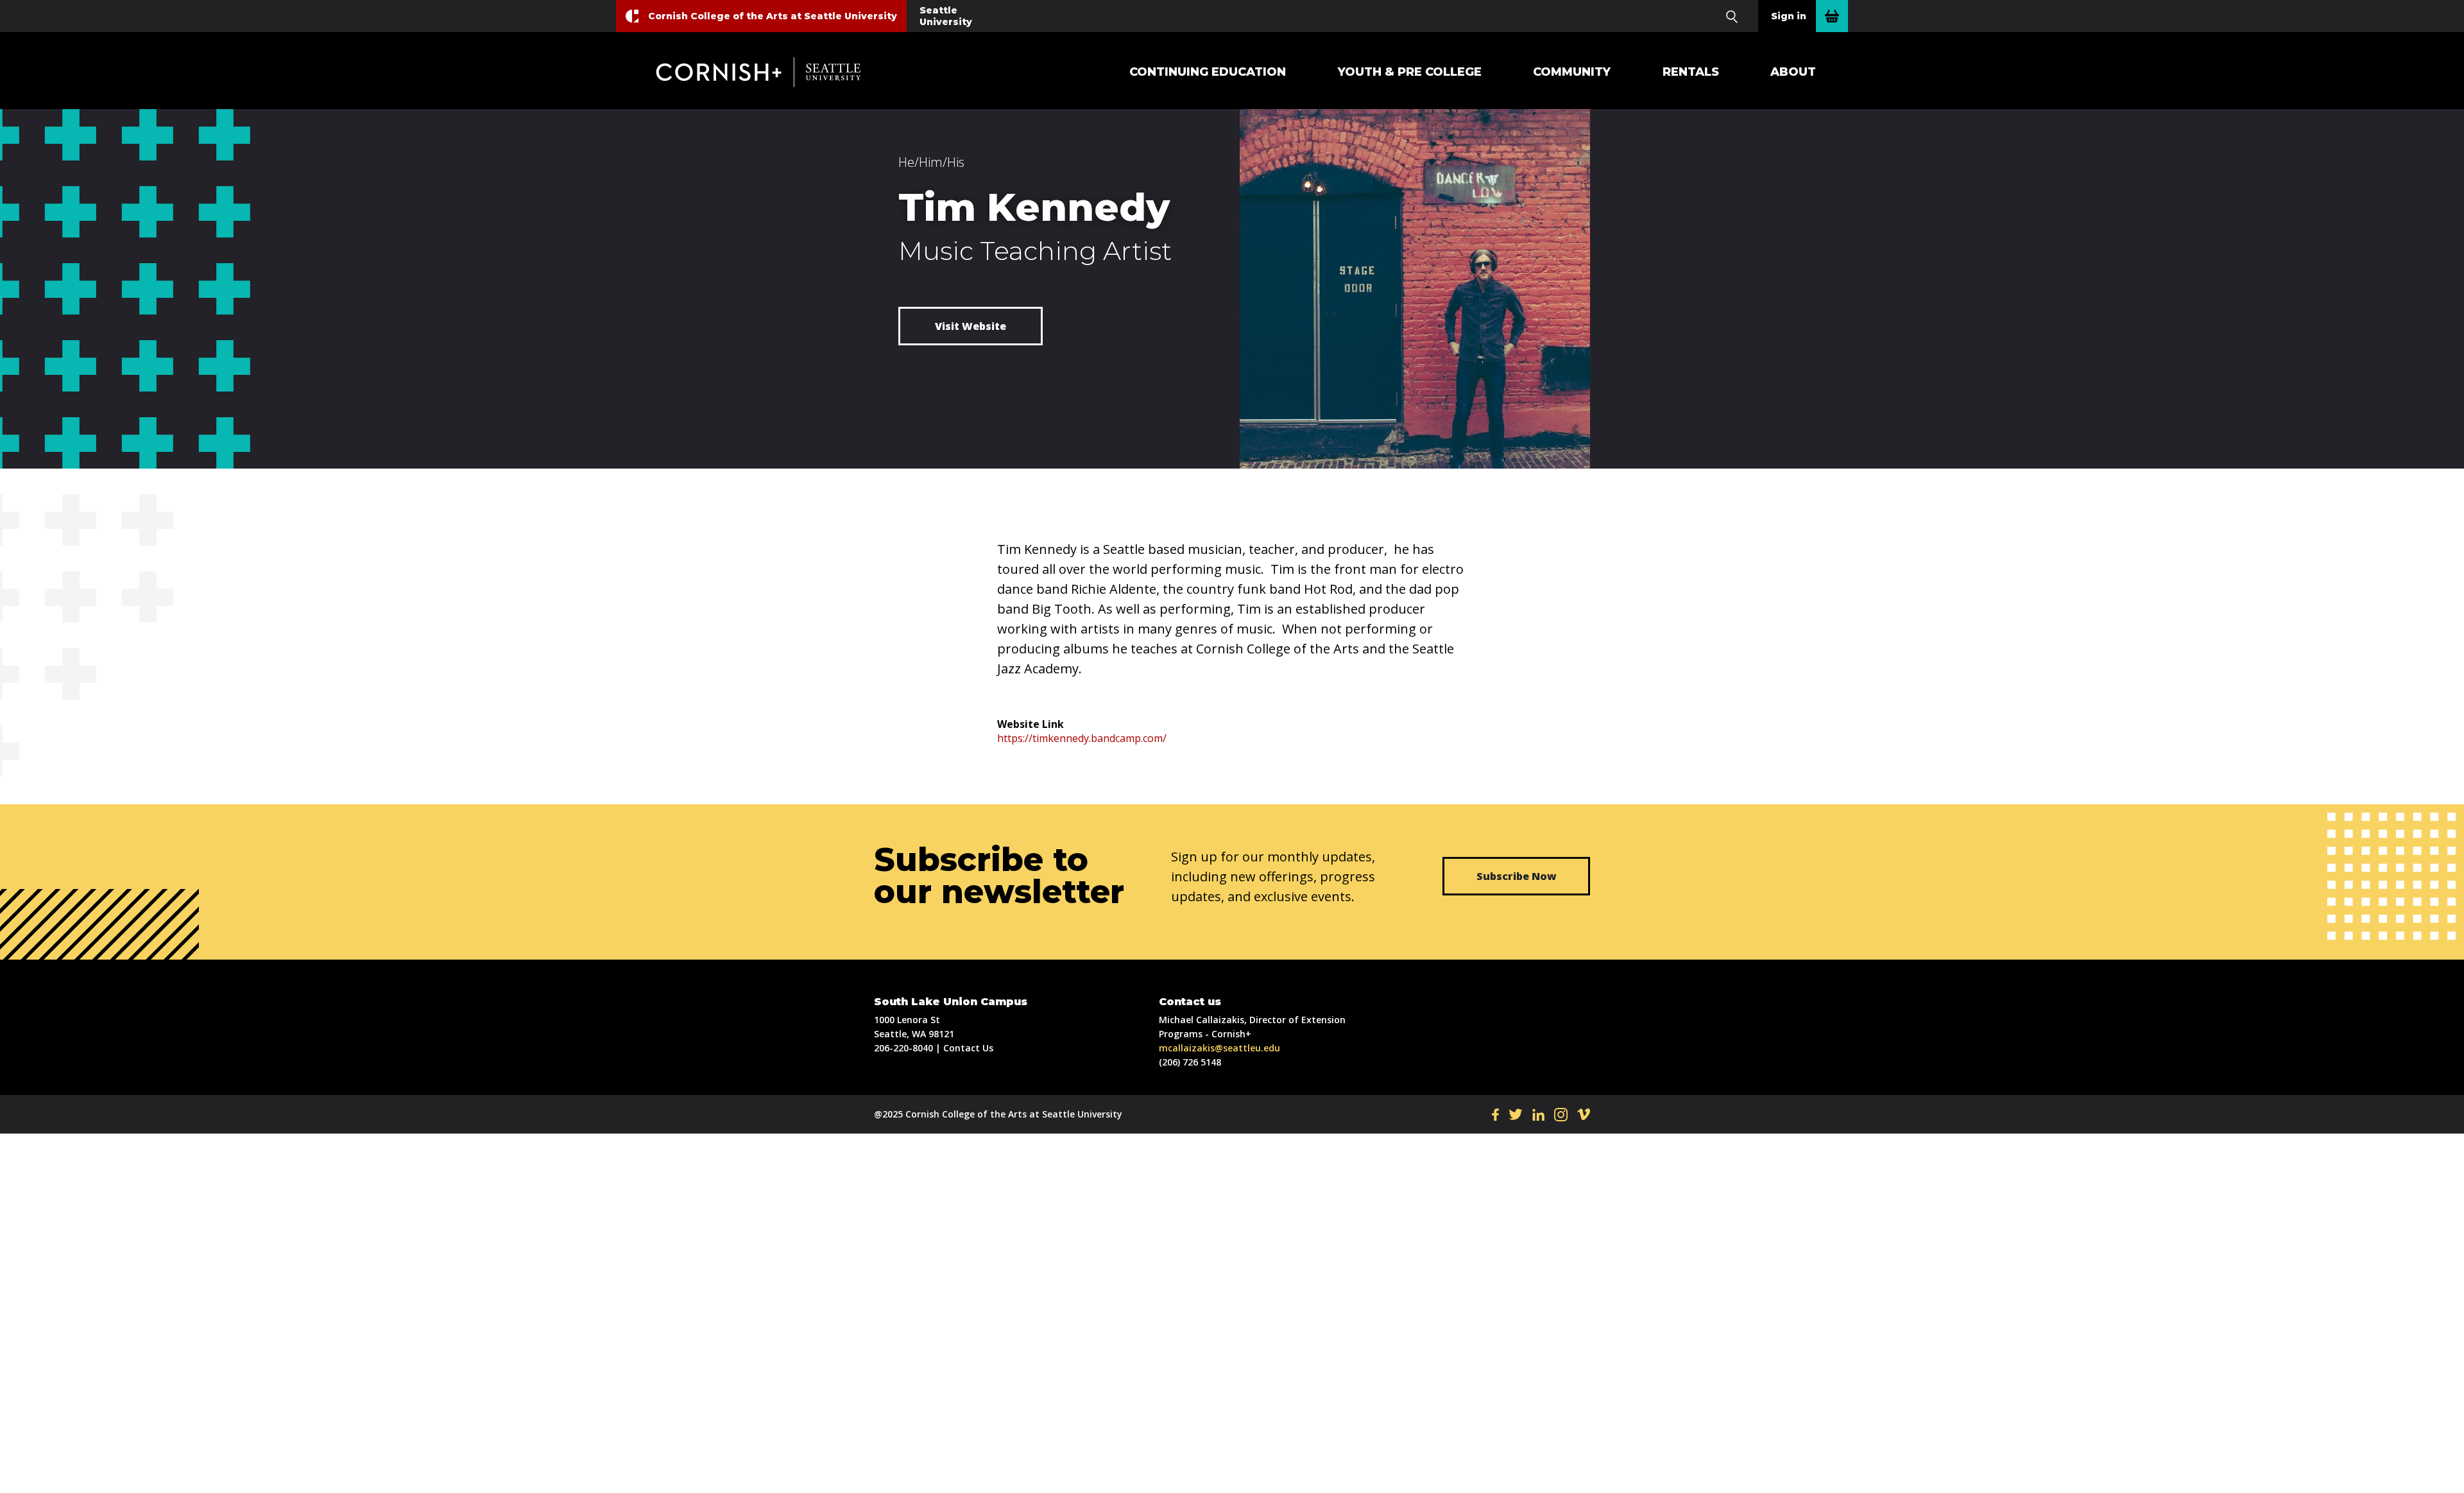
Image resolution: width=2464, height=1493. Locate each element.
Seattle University (946, 16)
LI (1538, 1114)
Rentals (1691, 72)
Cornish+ (768, 72)
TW (1516, 1114)
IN (1561, 1114)
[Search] (1732, 16)
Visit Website (971, 326)
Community (1572, 72)
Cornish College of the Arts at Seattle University (773, 16)
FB (1495, 1114)
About (1793, 72)
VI (1584, 1114)
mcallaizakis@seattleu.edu (1219, 1048)
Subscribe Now (1517, 876)
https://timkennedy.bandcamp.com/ (1082, 738)
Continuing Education (1208, 72)
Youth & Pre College (1410, 72)
